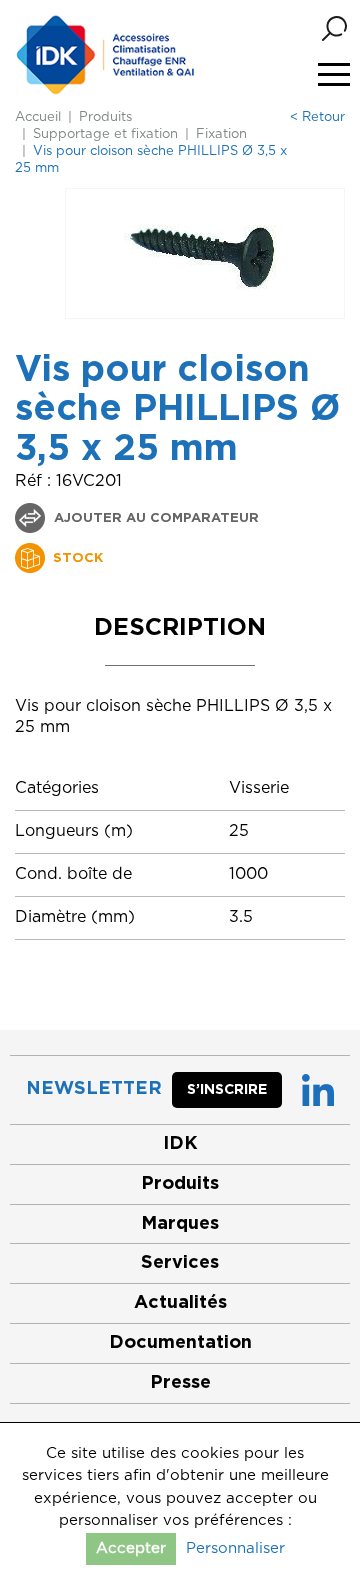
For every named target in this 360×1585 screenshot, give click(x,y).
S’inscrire (227, 1090)
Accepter (131, 1548)
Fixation (221, 134)
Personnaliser (235, 1548)
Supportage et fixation (105, 134)
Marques (180, 1224)
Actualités (180, 1303)
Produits (105, 117)
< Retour (317, 117)
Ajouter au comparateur (154, 518)
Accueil (38, 117)
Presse (180, 1383)
